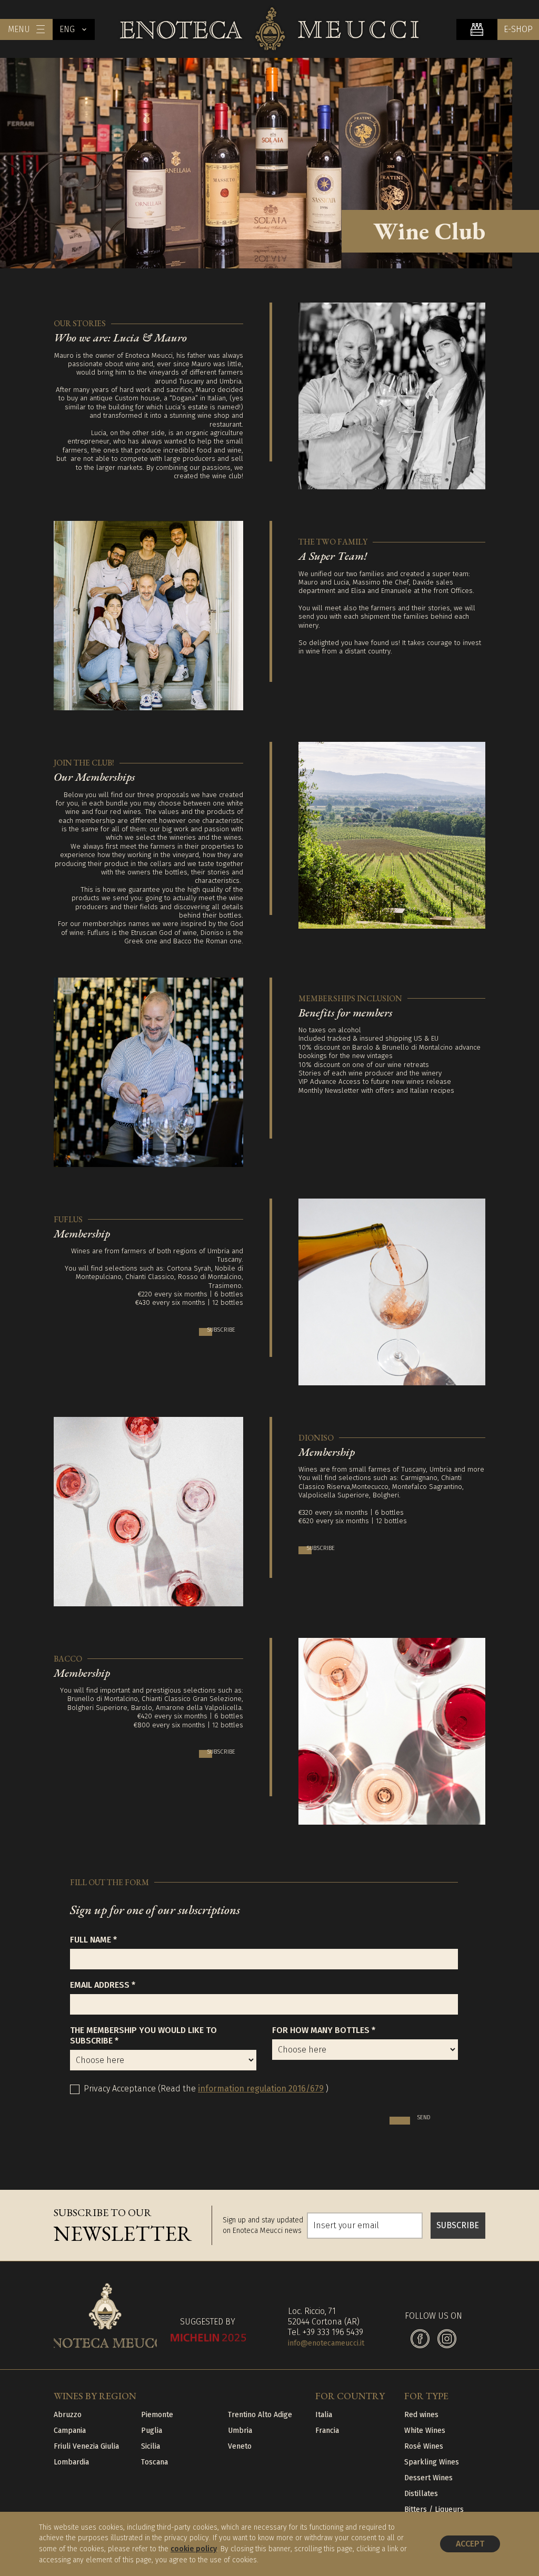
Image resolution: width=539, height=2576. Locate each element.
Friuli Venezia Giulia (86, 2446)
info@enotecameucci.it (326, 2343)
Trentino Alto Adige (260, 2415)
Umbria (240, 2431)
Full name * (93, 1940)
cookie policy (194, 2549)
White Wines (425, 2431)
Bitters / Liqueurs (434, 2509)
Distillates (421, 2494)
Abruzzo (68, 2415)
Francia (327, 2431)
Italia (324, 2415)
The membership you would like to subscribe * (143, 2035)
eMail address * (103, 1985)
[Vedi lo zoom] (392, 396)
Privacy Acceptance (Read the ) (206, 2089)
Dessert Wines (428, 2478)
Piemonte (157, 2415)
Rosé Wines (424, 2446)
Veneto (240, 2446)
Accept (470, 2544)
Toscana (154, 2462)
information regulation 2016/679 (261, 2089)
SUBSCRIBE (458, 2225)
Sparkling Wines (432, 2462)
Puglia (152, 2431)
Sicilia (151, 2446)
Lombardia (71, 2462)
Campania (70, 2431)
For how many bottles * (324, 2030)
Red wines (421, 2415)
